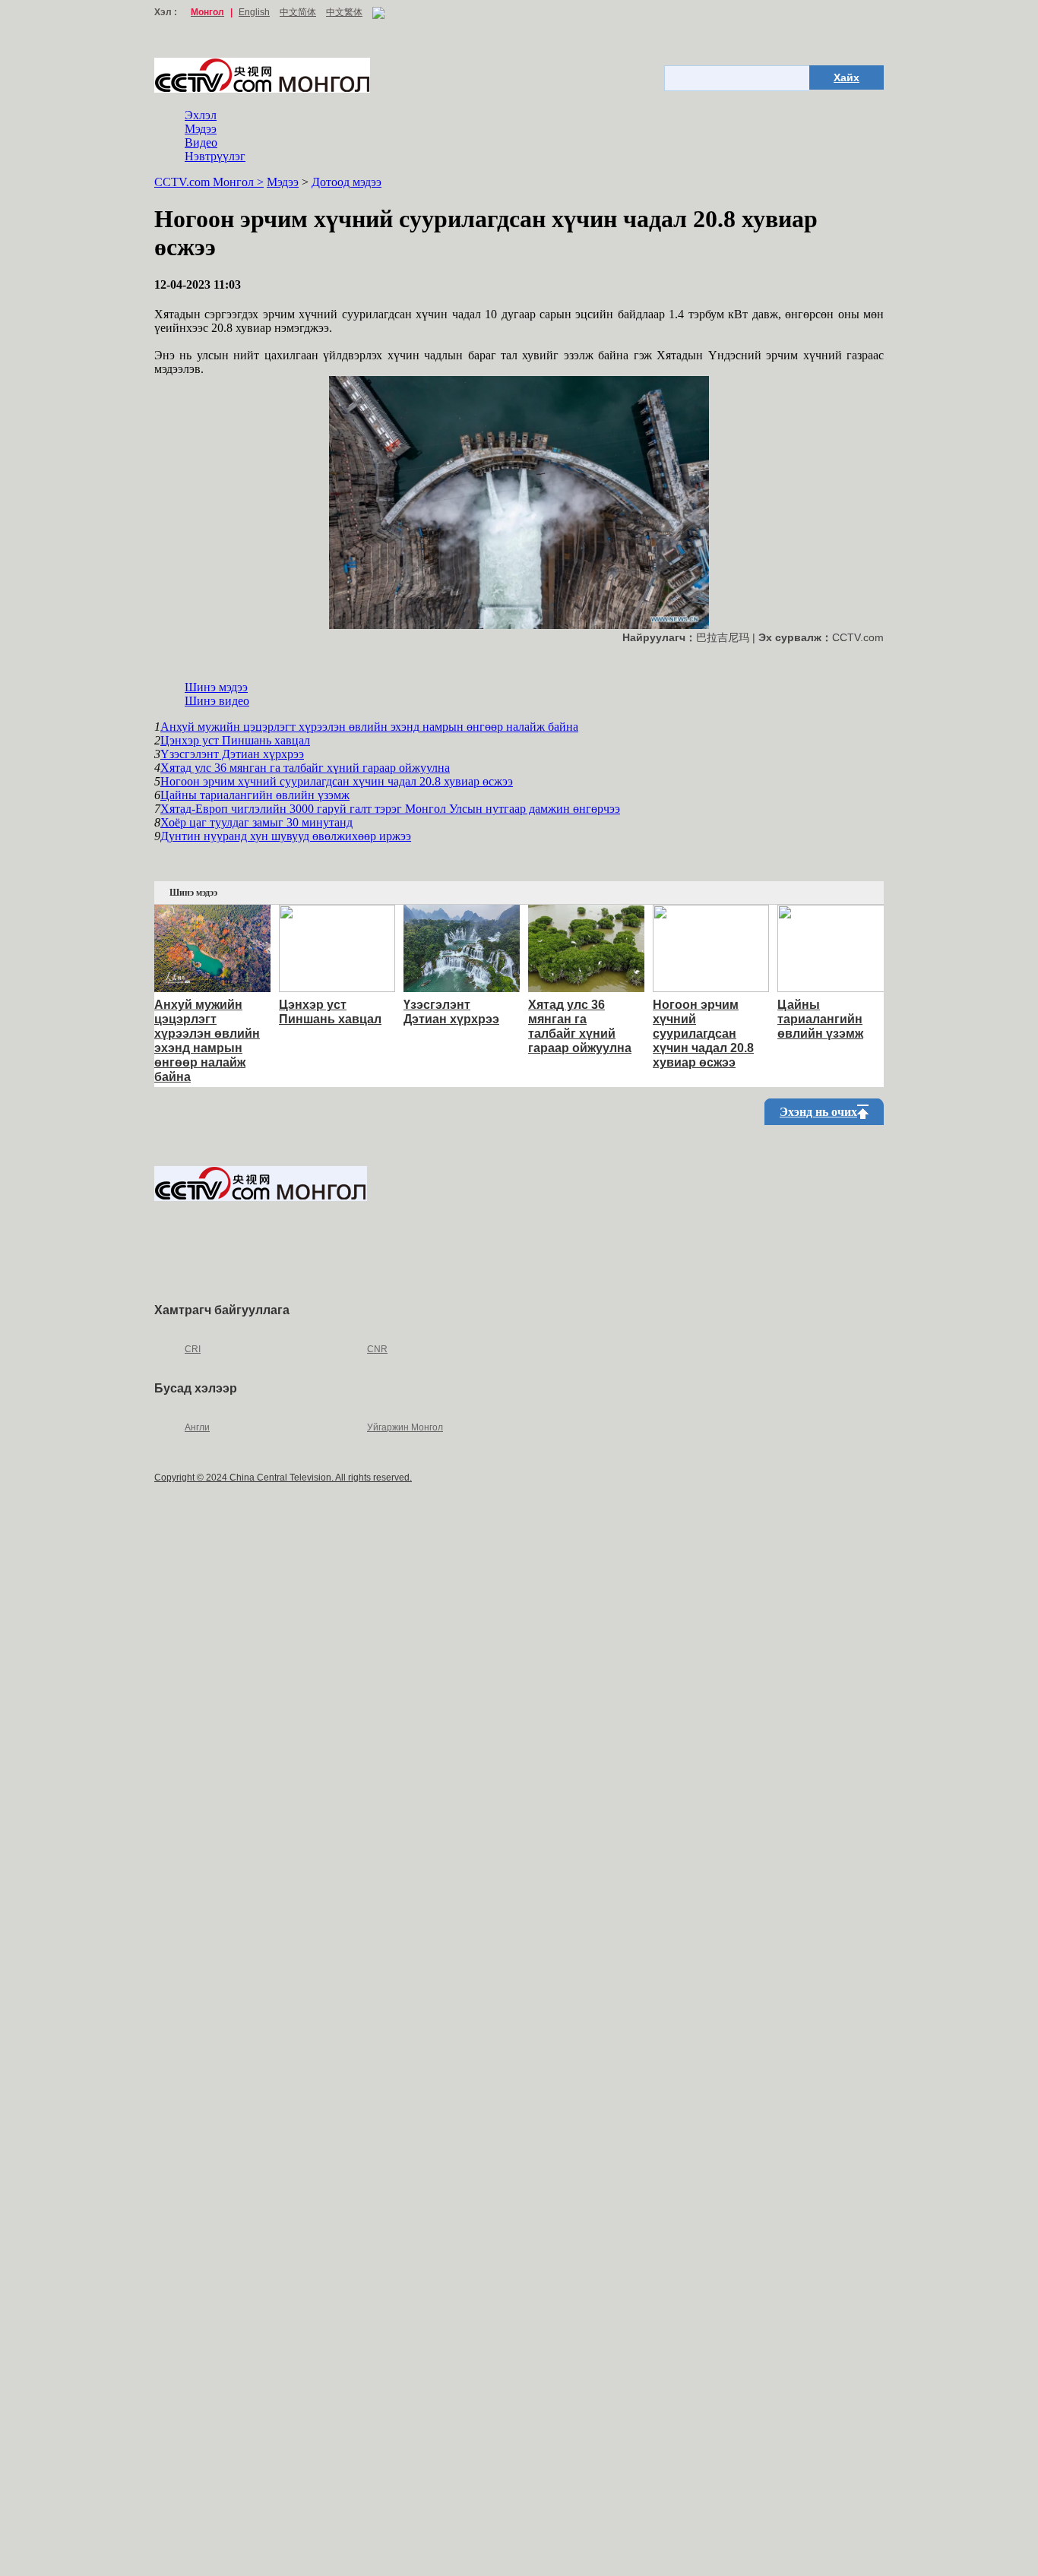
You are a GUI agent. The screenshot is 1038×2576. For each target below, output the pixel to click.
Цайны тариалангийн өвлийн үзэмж (255, 795)
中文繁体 (344, 12)
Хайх (847, 77)
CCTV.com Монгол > (209, 182)
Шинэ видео (217, 701)
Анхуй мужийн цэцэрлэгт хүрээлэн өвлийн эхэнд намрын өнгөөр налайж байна (369, 727)
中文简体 (298, 12)
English (254, 12)
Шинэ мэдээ (216, 687)
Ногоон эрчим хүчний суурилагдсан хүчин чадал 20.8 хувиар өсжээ (337, 781)
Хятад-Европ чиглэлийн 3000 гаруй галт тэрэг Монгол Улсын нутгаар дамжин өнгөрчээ (390, 809)
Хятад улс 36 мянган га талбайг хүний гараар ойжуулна (305, 768)
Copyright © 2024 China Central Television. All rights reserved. (283, 1478)
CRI (193, 1349)
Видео (201, 142)
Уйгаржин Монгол (405, 1427)
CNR (377, 1349)
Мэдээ (201, 129)
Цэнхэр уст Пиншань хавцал (235, 740)
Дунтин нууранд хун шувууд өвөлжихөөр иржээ (286, 836)
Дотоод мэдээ (347, 182)
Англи (197, 1427)
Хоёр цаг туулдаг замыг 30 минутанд (256, 822)
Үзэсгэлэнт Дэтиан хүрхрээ (232, 754)
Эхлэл (201, 115)
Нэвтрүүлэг (215, 156)
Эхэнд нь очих (818, 1112)
